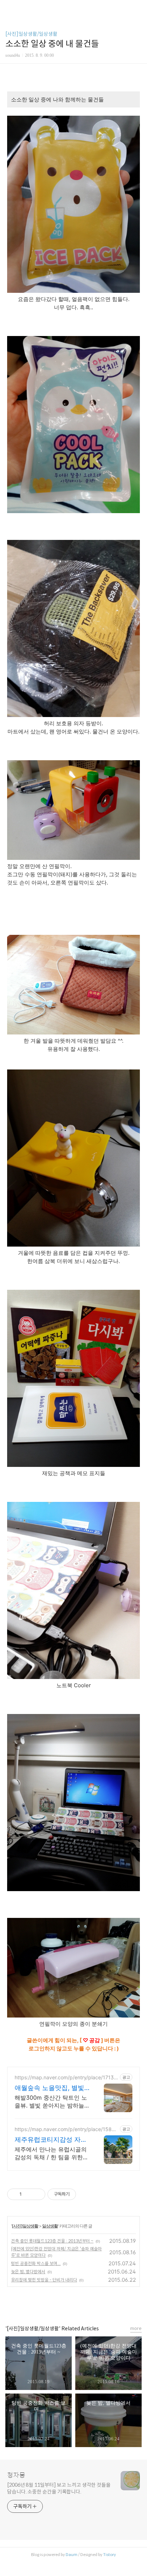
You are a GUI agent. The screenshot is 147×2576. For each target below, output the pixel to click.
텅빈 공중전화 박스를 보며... (36, 2263)
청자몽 (16, 2475)
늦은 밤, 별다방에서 (28, 2272)
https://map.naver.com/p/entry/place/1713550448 (66, 2077)
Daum (72, 2555)
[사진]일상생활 (25, 2226)
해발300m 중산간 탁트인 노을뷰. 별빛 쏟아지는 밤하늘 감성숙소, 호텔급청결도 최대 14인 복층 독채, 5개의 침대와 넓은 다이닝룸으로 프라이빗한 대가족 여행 (52, 2102)
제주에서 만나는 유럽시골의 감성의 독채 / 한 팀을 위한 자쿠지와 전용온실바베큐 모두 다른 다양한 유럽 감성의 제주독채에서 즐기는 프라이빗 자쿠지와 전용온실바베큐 (51, 2153)
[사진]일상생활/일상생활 (31, 34)
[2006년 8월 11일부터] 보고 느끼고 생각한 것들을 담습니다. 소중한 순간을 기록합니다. (59, 2488)
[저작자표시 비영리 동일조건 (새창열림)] (86, 2194)
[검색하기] (138, 8)
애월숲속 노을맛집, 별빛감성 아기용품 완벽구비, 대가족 (49, 2088)
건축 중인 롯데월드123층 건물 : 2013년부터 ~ (52, 2241)
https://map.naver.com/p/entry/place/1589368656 (66, 2129)
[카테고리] (9, 8)
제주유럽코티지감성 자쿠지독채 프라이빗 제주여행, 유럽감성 (51, 2140)
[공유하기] (28, 2194)
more (136, 2328)
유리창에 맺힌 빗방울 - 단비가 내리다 (44, 2280)
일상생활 (50, 2226)
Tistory (110, 2555)
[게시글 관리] (37, 2194)
